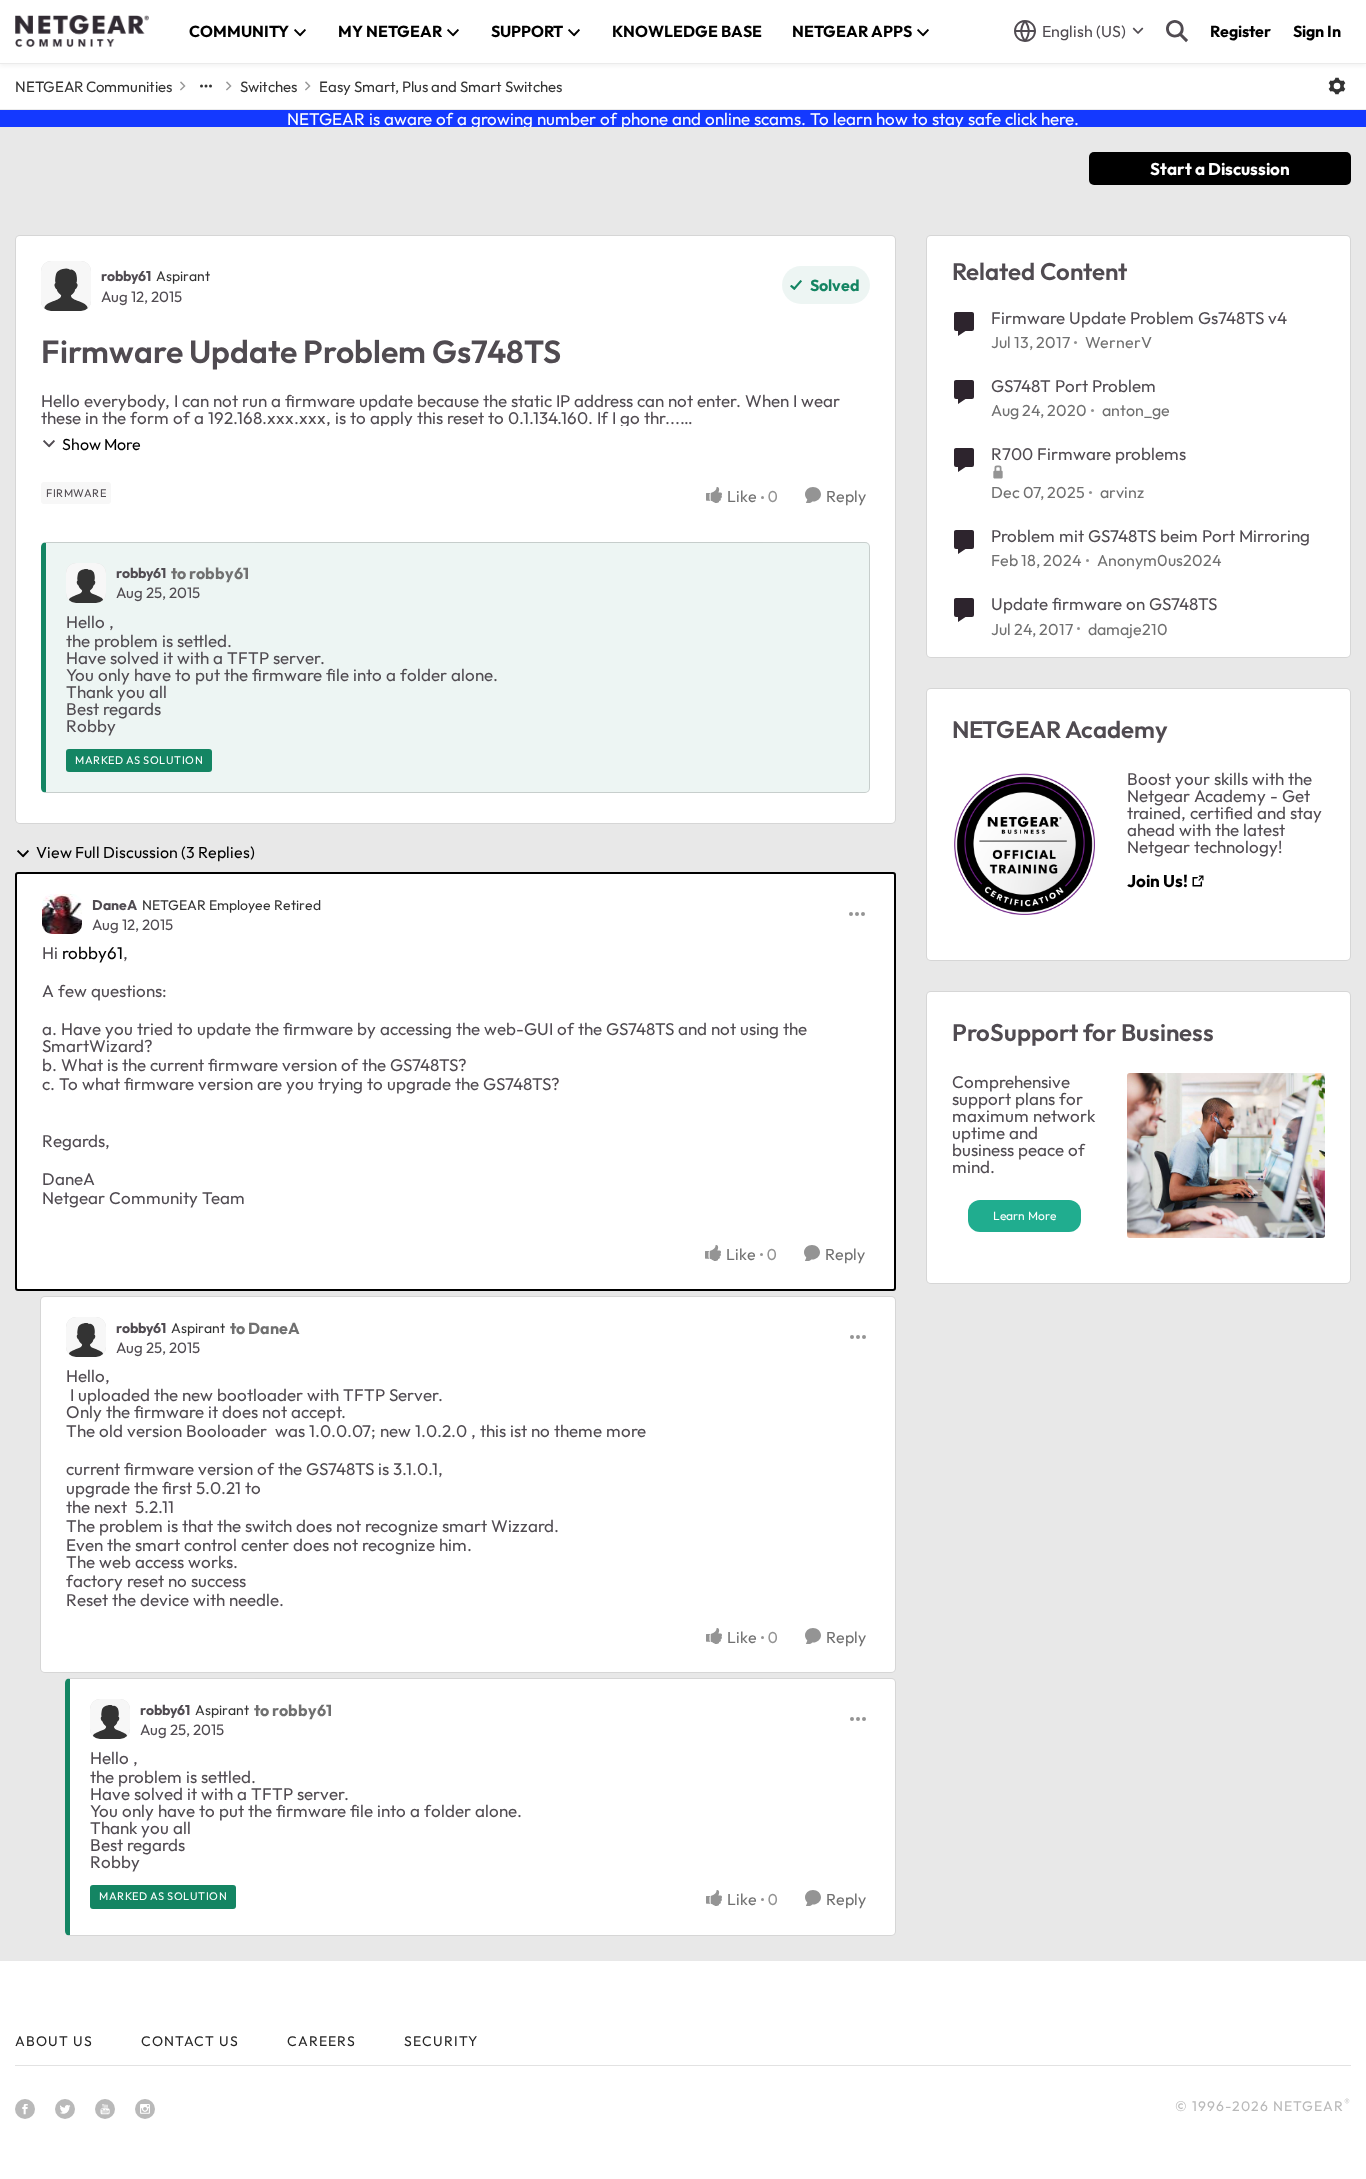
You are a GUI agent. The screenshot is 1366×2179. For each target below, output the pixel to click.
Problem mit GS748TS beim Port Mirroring (1150, 535)
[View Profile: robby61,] (86, 583)
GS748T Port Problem (1073, 385)
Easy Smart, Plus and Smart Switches (440, 86)
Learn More (1024, 1215)
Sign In (1317, 31)
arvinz (1122, 492)
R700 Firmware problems (1088, 453)
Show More (101, 444)
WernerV (1118, 342)
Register (1240, 31)
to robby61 (210, 573)
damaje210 (1128, 629)
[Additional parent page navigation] (206, 86)
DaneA (114, 905)
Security (441, 2041)
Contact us (190, 2041)
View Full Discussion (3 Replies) (145, 853)
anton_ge (1136, 410)
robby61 (126, 276)
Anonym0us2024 (1159, 560)
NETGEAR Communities (93, 86)
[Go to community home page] (82, 31)
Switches (268, 86)
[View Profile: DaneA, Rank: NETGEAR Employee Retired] (62, 914)
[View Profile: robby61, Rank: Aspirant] (66, 286)
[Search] (1177, 31)
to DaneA (265, 1328)
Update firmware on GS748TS (1104, 603)
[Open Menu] (1337, 86)
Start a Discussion (1220, 168)
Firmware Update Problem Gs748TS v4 (1139, 317)
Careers (321, 2041)
